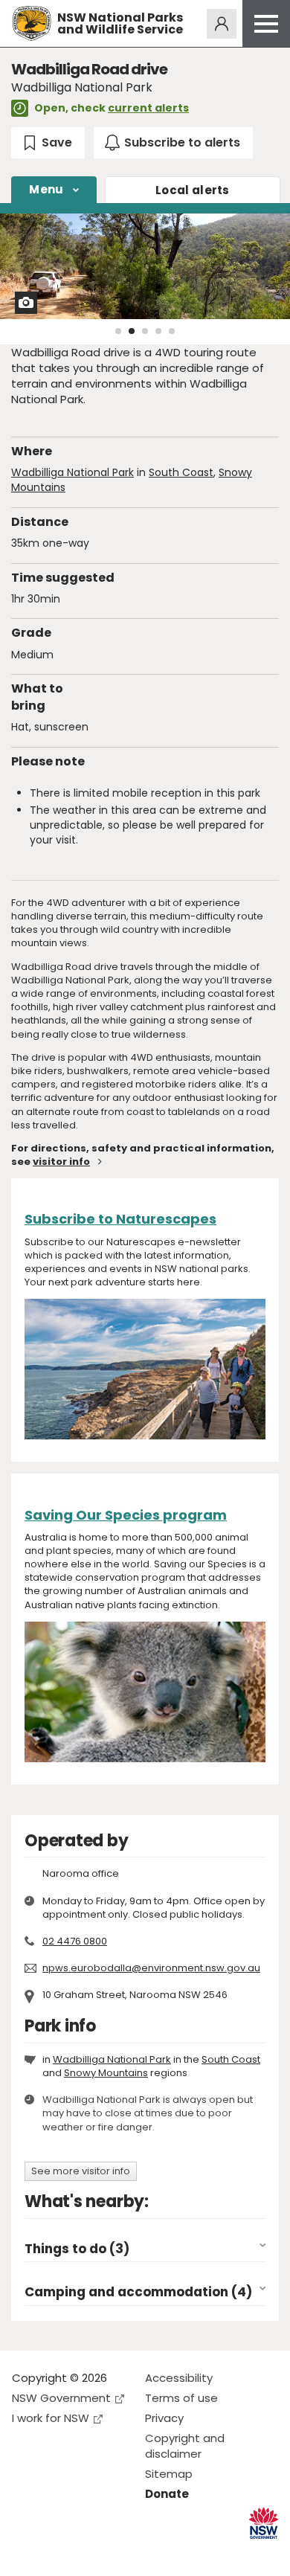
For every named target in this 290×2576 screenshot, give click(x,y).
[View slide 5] (172, 331)
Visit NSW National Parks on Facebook (26, 2553)
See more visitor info (81, 2171)
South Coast (181, 472)
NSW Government (61, 2398)
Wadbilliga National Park (72, 472)
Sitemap (169, 2474)
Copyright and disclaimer (185, 2446)
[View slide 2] (132, 331)
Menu (46, 189)
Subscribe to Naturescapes (120, 1219)
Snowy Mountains (106, 2073)
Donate (167, 2494)
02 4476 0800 (75, 1941)
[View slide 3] (145, 331)
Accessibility (179, 2378)
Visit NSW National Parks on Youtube (90, 2553)
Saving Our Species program (126, 1515)
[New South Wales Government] (264, 2524)
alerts (193, 190)
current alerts (148, 108)
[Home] (32, 23)
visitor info (61, 1162)
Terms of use (181, 2398)
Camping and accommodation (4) (138, 2292)
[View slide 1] (118, 331)
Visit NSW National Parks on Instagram (58, 2553)
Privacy (164, 2418)
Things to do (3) (77, 2249)
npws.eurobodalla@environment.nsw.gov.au (151, 1968)
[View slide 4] (158, 331)
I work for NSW (51, 2418)
